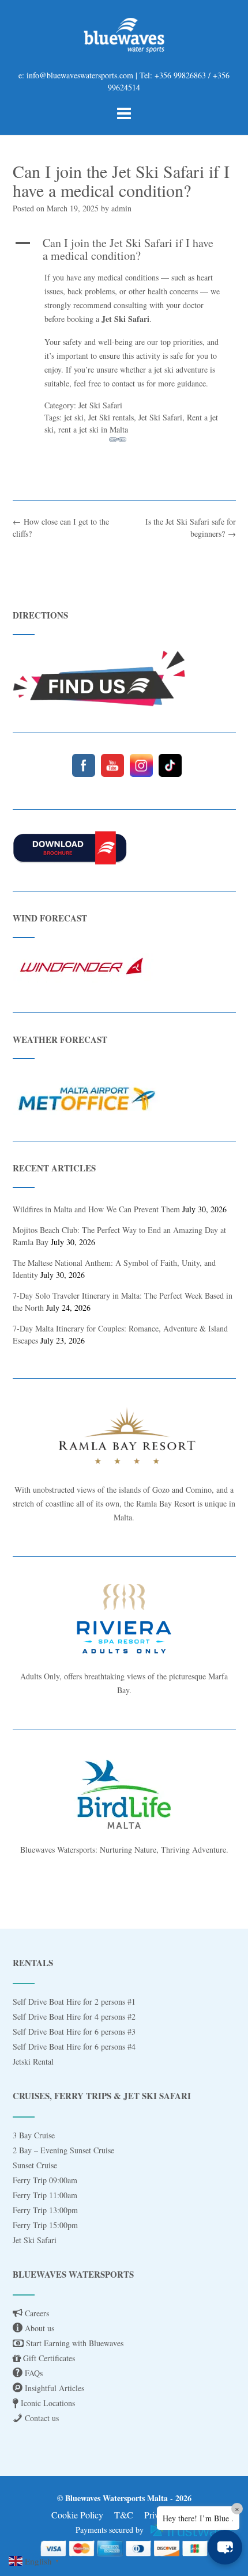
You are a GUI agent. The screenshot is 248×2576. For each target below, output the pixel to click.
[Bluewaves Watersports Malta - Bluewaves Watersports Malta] (124, 35)
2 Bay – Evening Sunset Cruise (63, 2150)
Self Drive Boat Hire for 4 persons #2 (74, 2017)
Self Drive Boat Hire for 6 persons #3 (74, 2031)
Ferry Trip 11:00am (45, 2195)
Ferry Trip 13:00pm (45, 2210)
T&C (124, 2515)
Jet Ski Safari (35, 2240)
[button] (225, 2547)
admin (121, 208)
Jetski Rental (33, 2061)
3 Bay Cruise (34, 2135)
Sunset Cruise (35, 2165)
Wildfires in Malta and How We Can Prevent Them (96, 1209)
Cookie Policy (77, 2515)
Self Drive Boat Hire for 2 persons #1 (74, 2002)
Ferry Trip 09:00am (45, 2180)
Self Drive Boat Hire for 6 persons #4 (74, 2046)
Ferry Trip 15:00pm (45, 2225)
